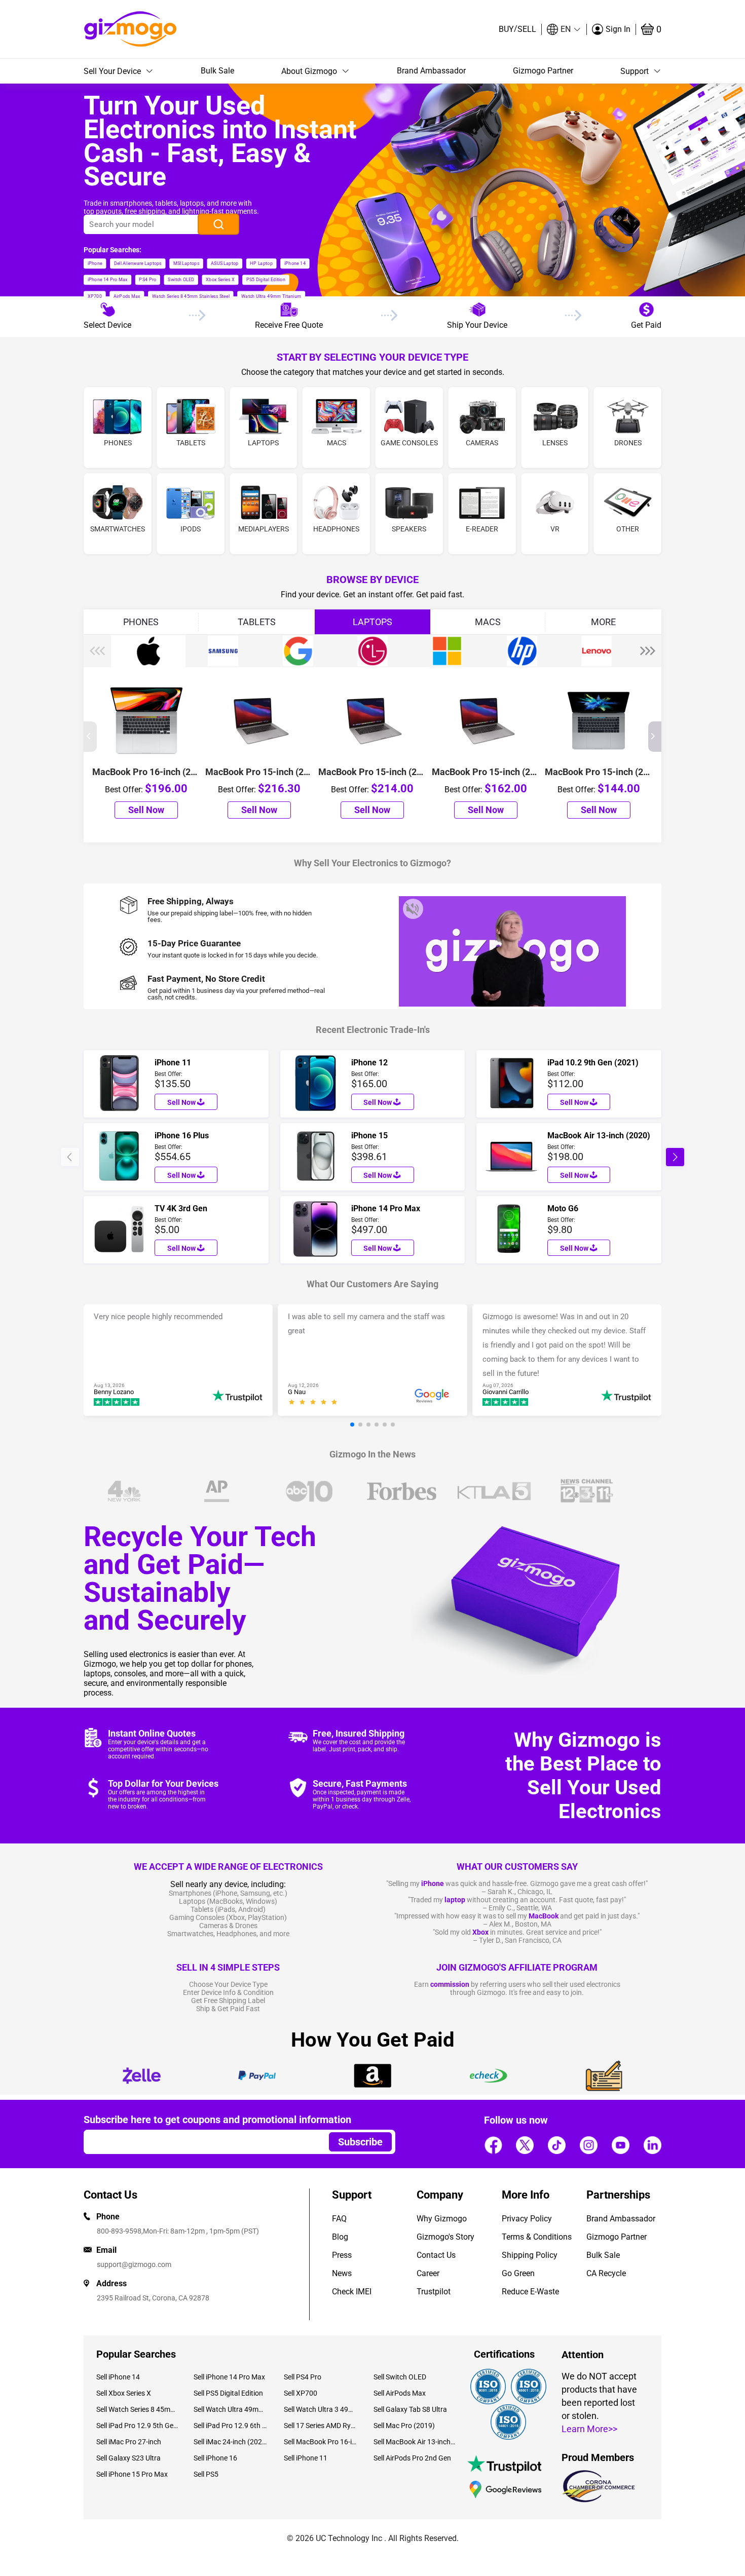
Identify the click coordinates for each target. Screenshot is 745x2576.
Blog (340, 2237)
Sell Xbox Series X (124, 2393)
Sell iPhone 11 (306, 2458)
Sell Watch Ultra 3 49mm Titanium (321, 2409)
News (342, 2273)
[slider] (314, 1403)
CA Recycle (606, 2273)
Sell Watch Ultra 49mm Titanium (231, 2409)
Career (428, 2273)
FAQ (339, 2219)
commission (450, 1984)
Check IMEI (352, 2292)
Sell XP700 (301, 2393)
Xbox (480, 1932)
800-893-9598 (119, 2231)
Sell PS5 (206, 2474)
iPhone (433, 1883)
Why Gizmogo (442, 2219)
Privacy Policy (527, 2219)
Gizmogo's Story (445, 2237)
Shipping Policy (530, 2255)
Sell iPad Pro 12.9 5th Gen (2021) (137, 2426)
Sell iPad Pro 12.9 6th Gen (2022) (231, 2426)
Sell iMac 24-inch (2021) (231, 2442)
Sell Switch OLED (400, 2377)
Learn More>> (589, 2429)
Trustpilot (434, 2292)
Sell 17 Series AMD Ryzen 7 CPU (321, 2426)
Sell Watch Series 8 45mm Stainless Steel (137, 2409)
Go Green (518, 2273)
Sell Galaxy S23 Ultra (128, 2458)
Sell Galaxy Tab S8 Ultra (410, 2409)
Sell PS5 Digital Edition (228, 2393)
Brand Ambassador (431, 71)
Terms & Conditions (537, 2237)
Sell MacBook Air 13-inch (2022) (415, 2442)
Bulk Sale (217, 71)
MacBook (544, 1916)
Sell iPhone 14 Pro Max (229, 2377)
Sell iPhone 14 (118, 2377)
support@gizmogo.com (134, 2264)
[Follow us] (493, 2145)
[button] (564, 29)
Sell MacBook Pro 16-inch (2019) (321, 2442)
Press (342, 2255)
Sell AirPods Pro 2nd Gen (412, 2458)
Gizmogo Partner (543, 71)
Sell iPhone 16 (215, 2458)
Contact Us (436, 2255)
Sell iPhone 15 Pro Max (132, 2474)
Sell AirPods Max (400, 2393)
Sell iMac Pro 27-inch (129, 2442)
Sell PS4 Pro (303, 2377)
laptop (455, 1900)
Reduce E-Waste (530, 2292)
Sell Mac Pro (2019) (404, 2426)
